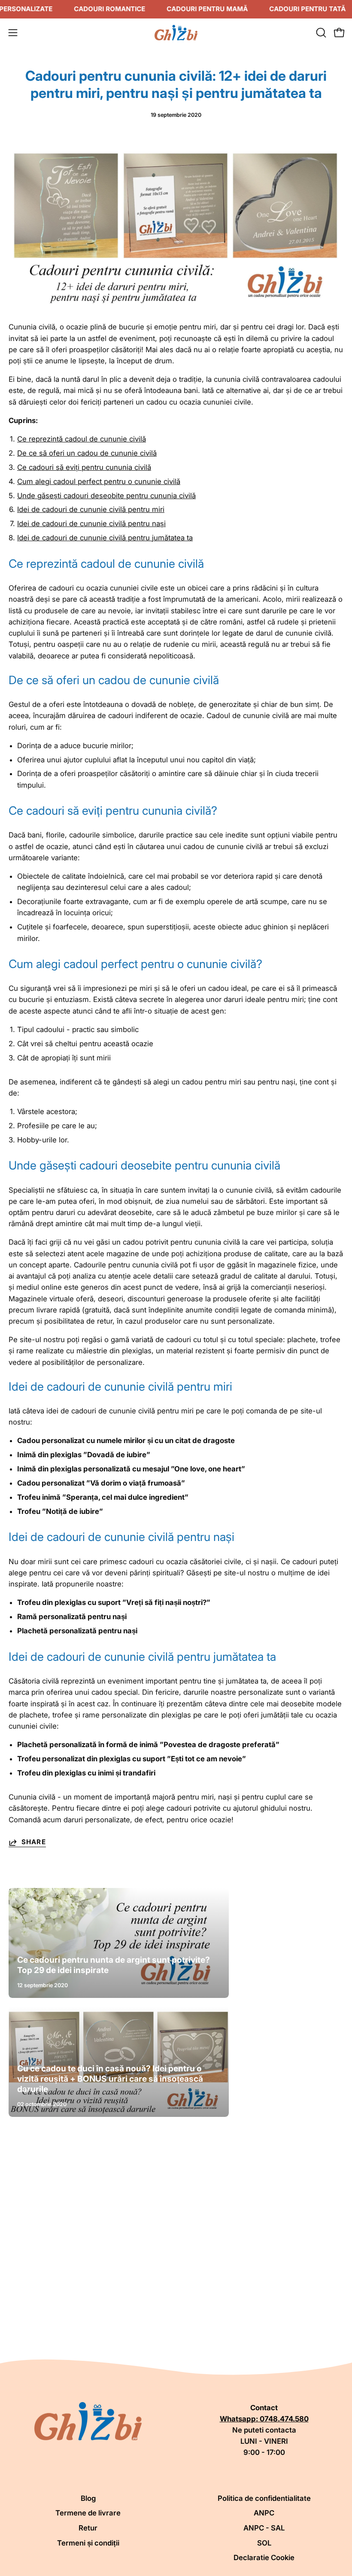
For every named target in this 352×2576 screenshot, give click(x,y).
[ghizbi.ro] (176, 33)
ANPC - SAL (264, 2528)
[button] (320, 33)
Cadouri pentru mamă (207, 9)
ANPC (264, 2513)
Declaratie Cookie (264, 2558)
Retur (88, 2528)
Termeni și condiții (88, 2543)
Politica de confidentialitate (264, 2498)
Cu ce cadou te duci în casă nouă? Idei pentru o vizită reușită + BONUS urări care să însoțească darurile (110, 2079)
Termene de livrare (88, 2513)
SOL (264, 2543)
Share (34, 1842)
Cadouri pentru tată (307, 9)
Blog (88, 2498)
